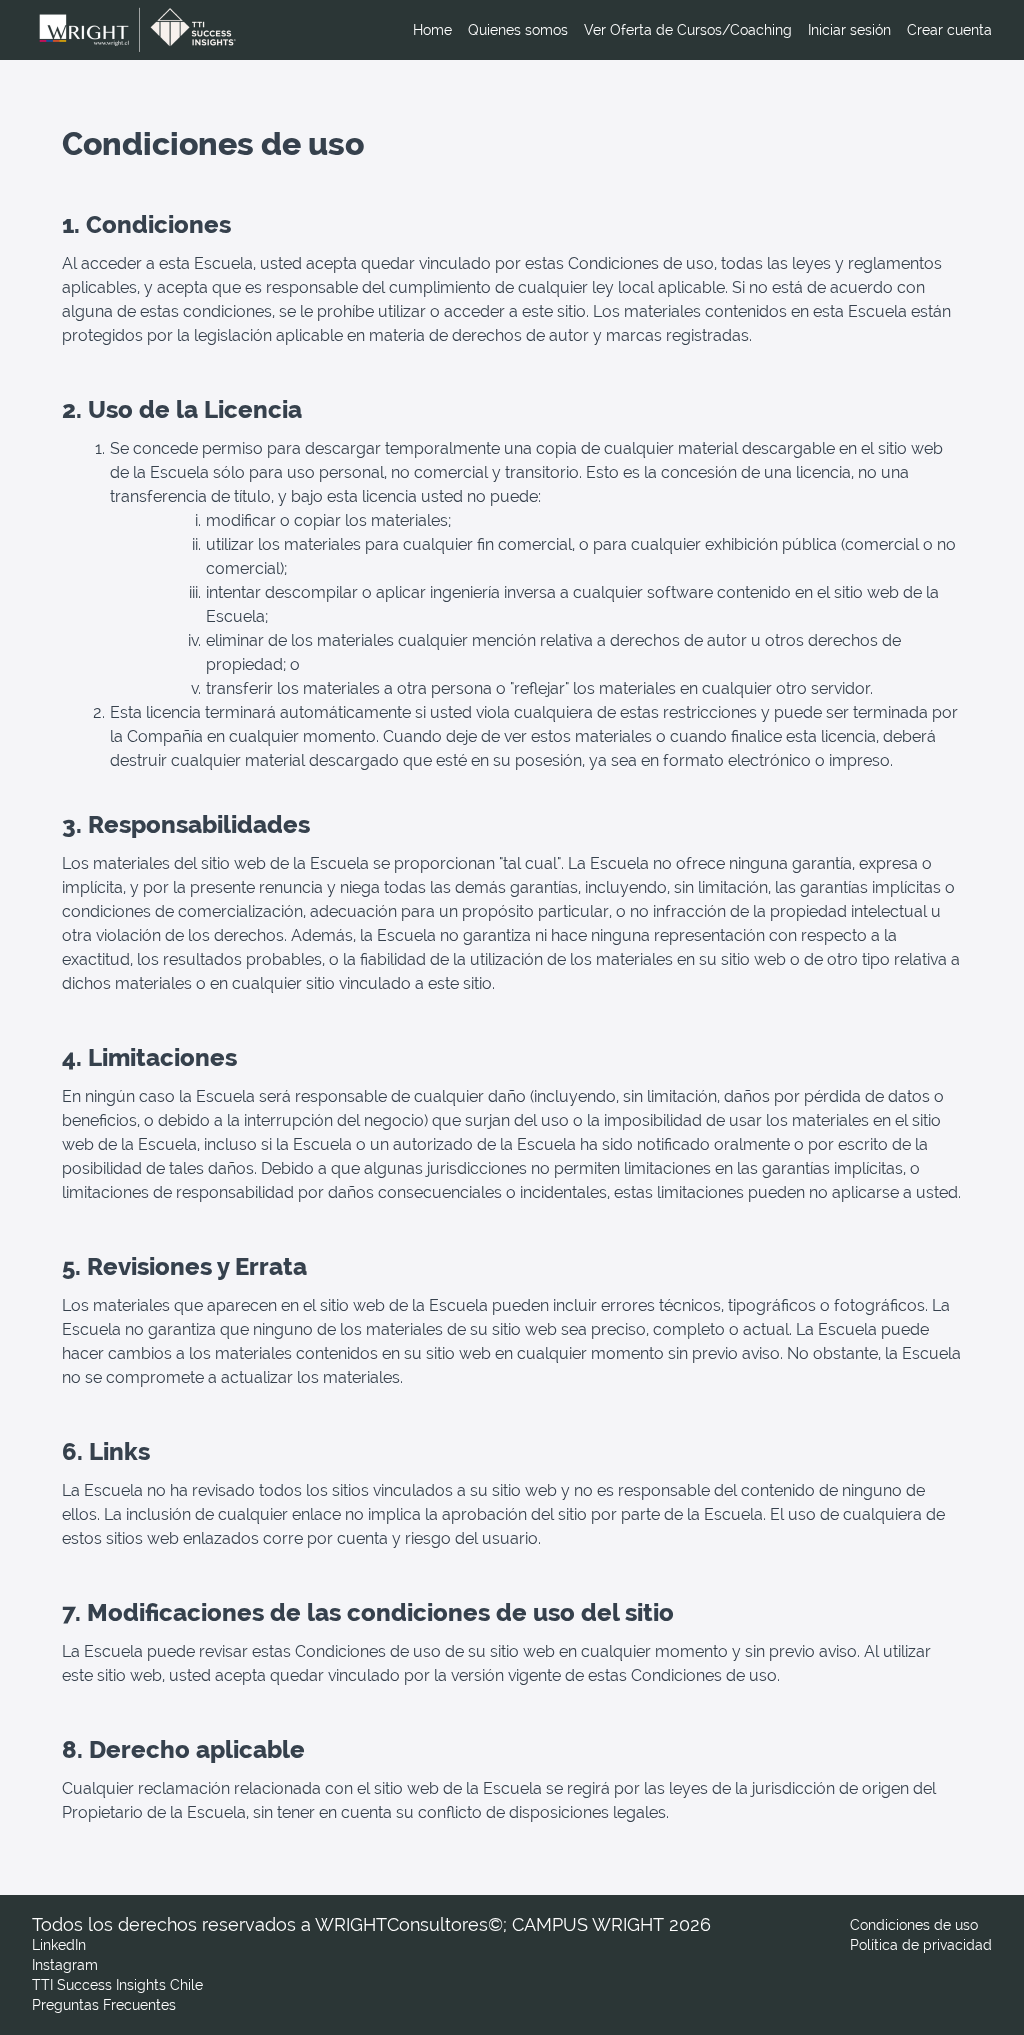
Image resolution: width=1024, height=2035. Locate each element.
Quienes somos (518, 30)
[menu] (694, 30)
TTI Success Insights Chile (117, 1985)
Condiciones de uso (914, 1925)
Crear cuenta (949, 30)
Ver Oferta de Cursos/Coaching (688, 30)
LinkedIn (59, 1945)
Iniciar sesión (849, 30)
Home (432, 30)
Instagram (65, 1965)
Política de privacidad (921, 1945)
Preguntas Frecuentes (104, 2005)
